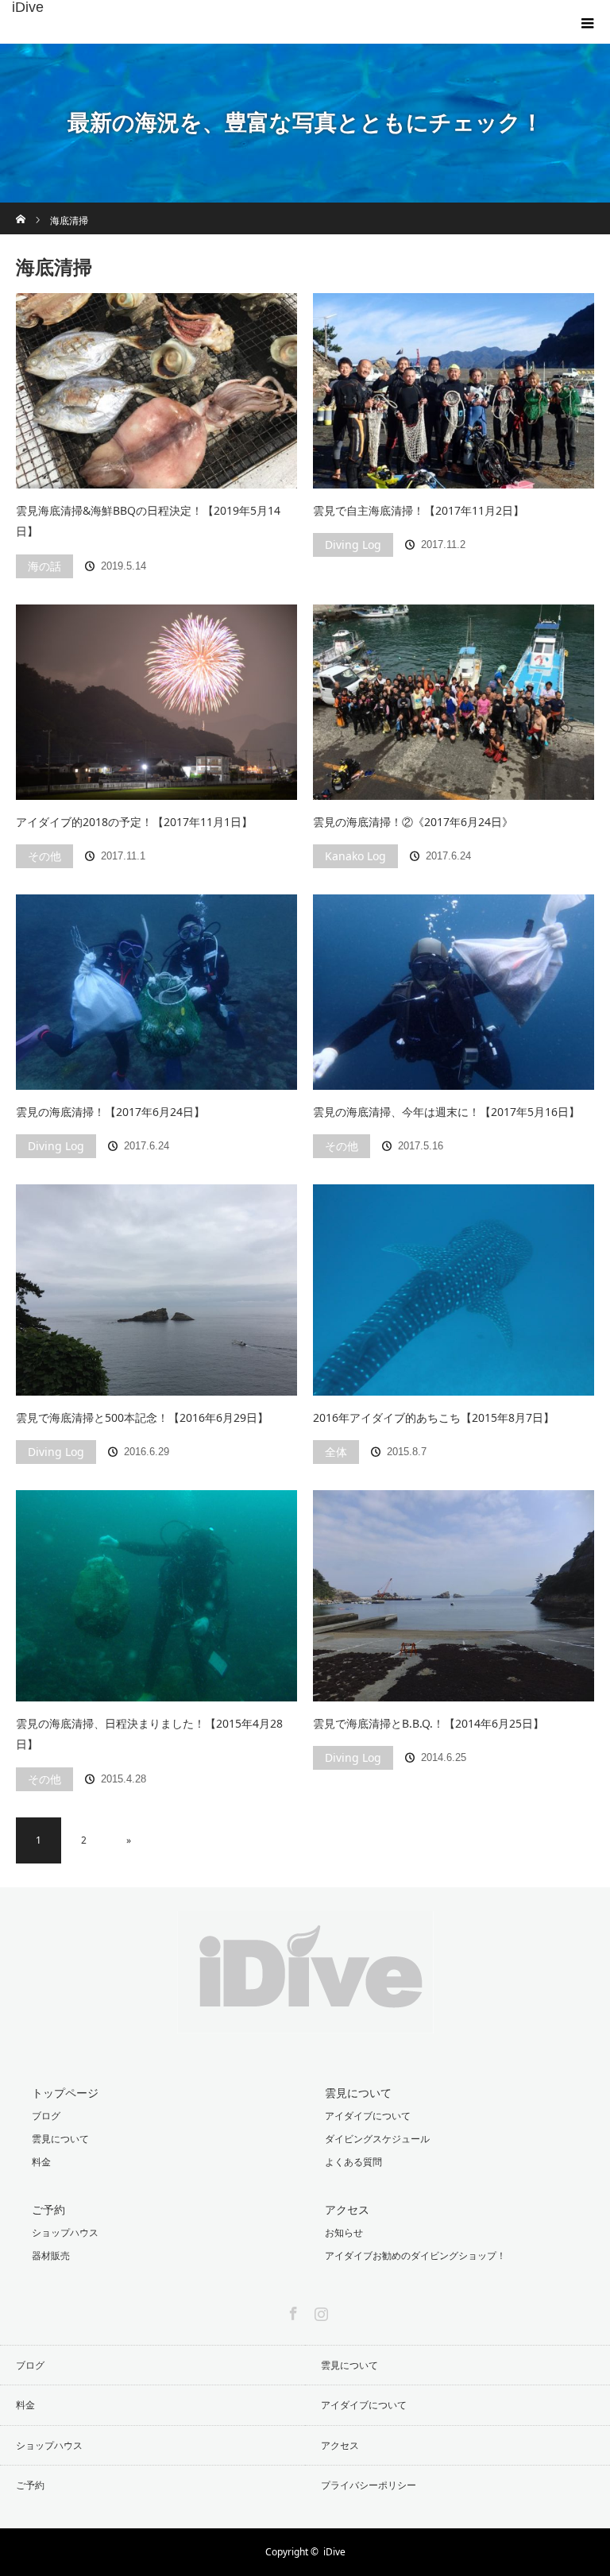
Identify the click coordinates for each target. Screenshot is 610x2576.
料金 (41, 2162)
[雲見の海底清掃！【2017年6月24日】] (156, 992)
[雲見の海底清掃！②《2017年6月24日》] (454, 702)
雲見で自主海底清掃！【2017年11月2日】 (419, 510)
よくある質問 (353, 2162)
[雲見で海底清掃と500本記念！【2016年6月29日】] (156, 1290)
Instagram (319, 2311)
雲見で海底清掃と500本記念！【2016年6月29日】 (142, 1417)
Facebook (291, 2311)
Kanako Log (355, 856)
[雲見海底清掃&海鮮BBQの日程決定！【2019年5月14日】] (156, 391)
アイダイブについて (368, 2116)
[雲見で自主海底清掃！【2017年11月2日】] (454, 391)
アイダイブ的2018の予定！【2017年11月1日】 (134, 822)
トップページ (65, 2093)
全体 (336, 1452)
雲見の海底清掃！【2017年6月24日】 (110, 1112)
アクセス (347, 2209)
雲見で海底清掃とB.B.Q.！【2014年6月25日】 (429, 1723)
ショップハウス (65, 2232)
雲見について (60, 2139)
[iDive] (305, 2021)
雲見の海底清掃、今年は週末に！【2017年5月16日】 (446, 1112)
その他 (44, 856)
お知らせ (344, 2232)
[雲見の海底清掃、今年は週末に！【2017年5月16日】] (454, 992)
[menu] (588, 22)
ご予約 (48, 2209)
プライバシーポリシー (369, 2485)
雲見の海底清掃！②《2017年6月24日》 (413, 822)
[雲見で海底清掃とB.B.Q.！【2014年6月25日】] (454, 1595)
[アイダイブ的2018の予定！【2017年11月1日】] (156, 702)
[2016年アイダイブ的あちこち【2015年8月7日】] (454, 1290)
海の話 (44, 566)
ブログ (46, 2116)
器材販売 (51, 2255)
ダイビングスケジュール (377, 2139)
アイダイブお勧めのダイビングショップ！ (415, 2255)
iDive (28, 7)
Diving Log (353, 545)
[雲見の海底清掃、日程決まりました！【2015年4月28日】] (156, 1595)
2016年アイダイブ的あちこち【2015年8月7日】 (434, 1417)
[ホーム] (21, 209)
